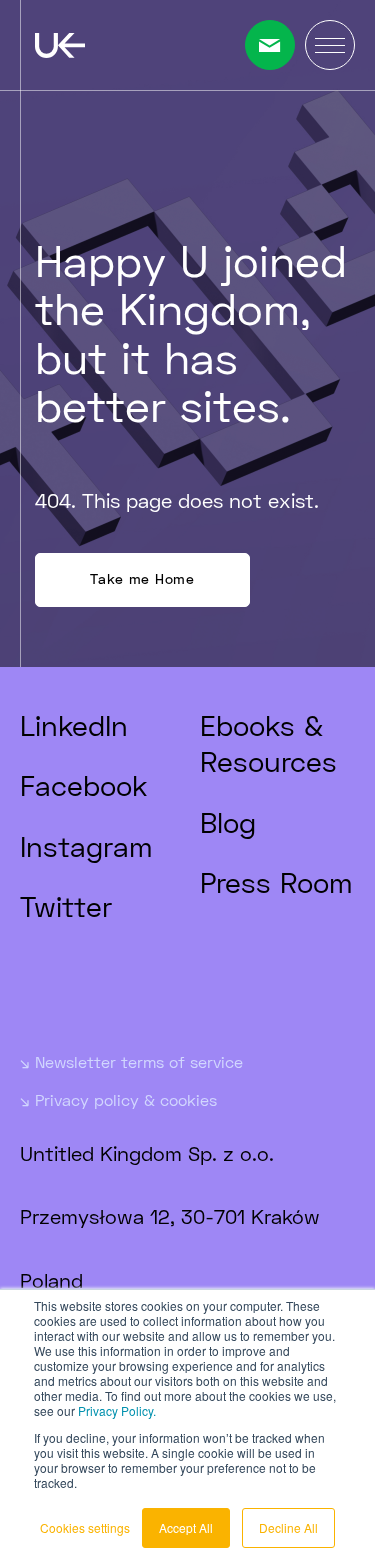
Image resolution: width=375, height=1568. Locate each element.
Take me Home (142, 578)
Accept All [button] (186, 1527)
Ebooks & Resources (268, 743)
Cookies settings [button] (85, 1527)
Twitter (66, 906)
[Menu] (330, 45)
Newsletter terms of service (139, 1061)
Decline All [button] (288, 1527)
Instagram (86, 846)
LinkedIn (74, 725)
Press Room (276, 882)
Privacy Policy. (117, 1410)
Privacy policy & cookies (126, 1099)
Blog (228, 822)
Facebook (83, 785)
